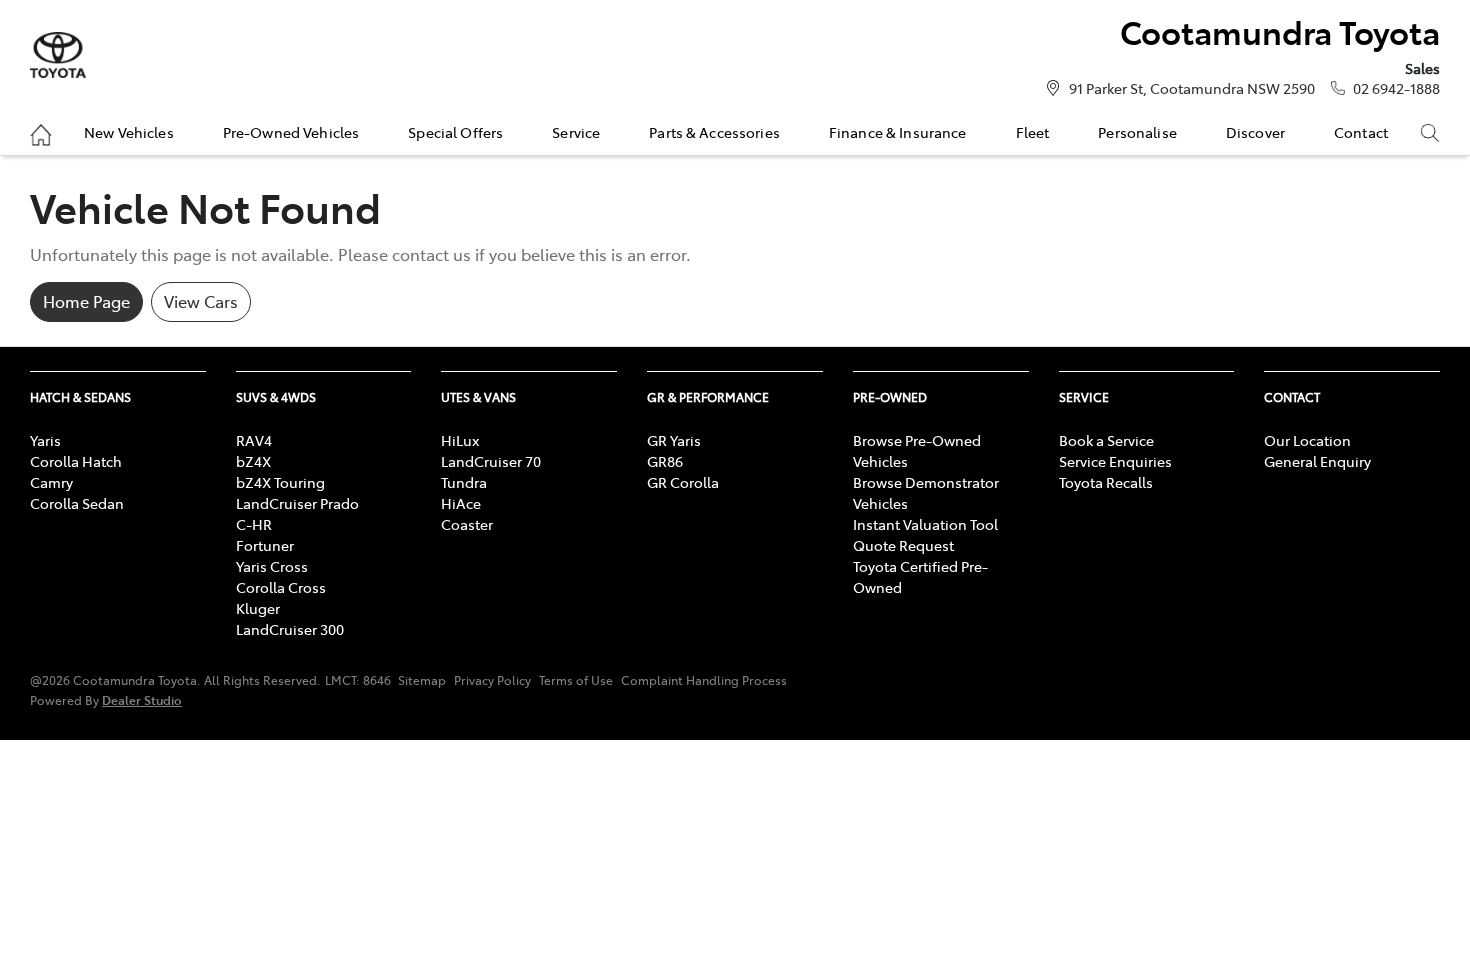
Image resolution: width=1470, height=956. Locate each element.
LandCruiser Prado (297, 503)
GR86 (665, 461)
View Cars (201, 301)
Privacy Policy (492, 680)
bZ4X (253, 461)
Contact (1361, 132)
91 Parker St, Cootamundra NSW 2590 (1192, 88)
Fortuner (265, 545)
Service (576, 132)
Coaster (467, 524)
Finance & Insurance (898, 132)
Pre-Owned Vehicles (291, 132)
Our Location (1307, 440)
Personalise (1137, 132)
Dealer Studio (142, 699)
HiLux (460, 440)
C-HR (254, 524)
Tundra (464, 482)
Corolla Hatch (76, 461)
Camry (51, 482)
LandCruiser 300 (290, 629)
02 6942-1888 (1396, 88)
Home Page (86, 301)
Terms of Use (576, 680)
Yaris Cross (272, 566)
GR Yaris (674, 440)
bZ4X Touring (280, 482)
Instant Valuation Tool (925, 524)
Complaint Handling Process (704, 680)
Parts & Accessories (714, 132)
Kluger (258, 608)
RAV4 (254, 440)
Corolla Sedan (77, 503)
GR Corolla (683, 482)
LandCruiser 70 (491, 461)
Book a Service (1106, 440)
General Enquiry (1317, 461)
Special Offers (455, 132)
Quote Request (903, 545)
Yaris (45, 440)
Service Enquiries (1115, 461)
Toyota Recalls (1106, 482)
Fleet (1033, 132)
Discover (1255, 132)
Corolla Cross (281, 587)
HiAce (461, 503)
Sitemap (422, 680)
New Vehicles (129, 132)
